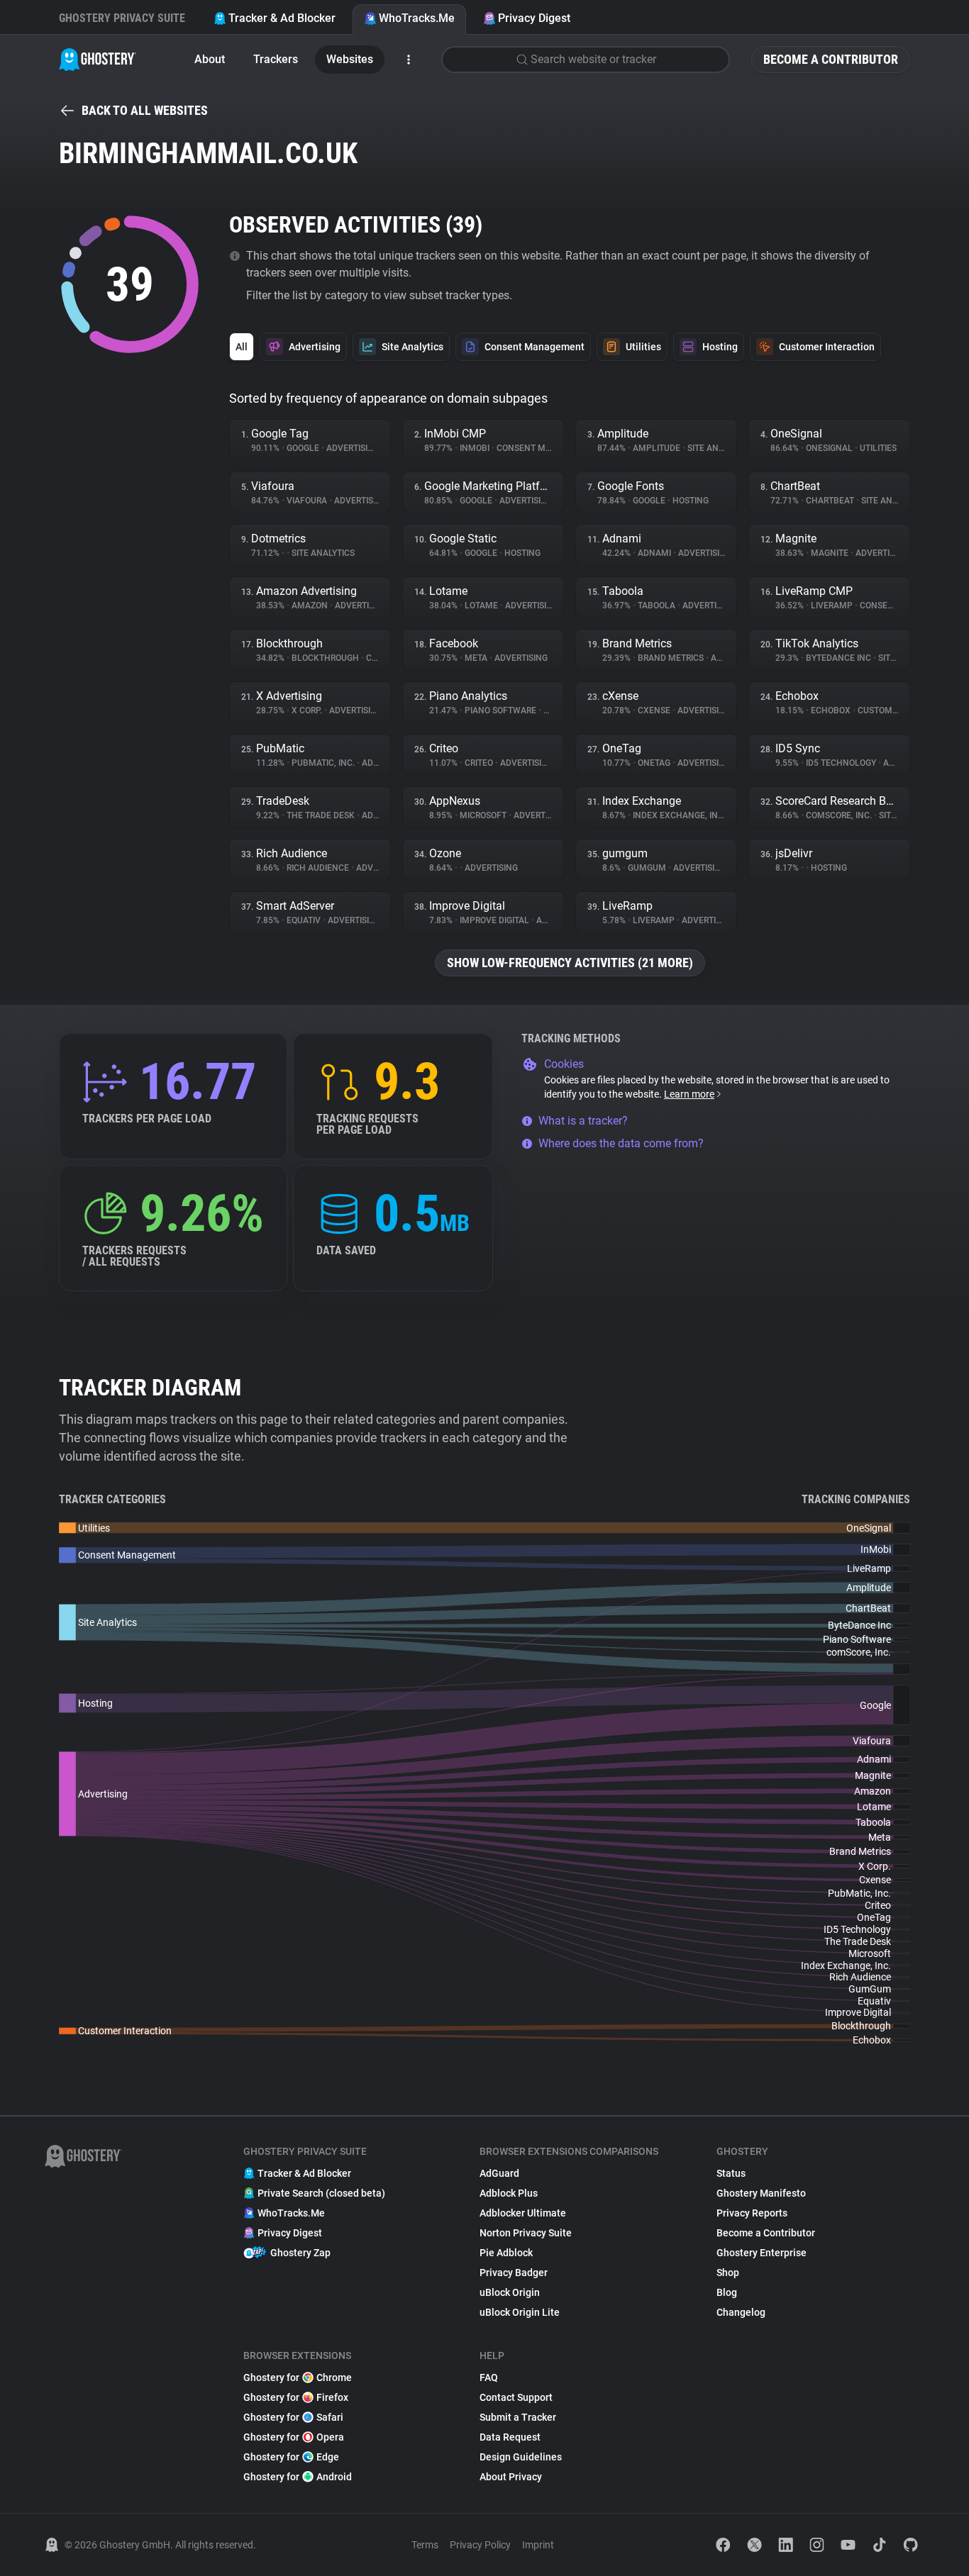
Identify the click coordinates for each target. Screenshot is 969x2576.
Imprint (538, 2545)
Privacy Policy (480, 2545)
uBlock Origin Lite (520, 2312)
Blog (727, 2292)
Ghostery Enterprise (762, 2253)
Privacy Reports (752, 2213)
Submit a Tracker (518, 2417)
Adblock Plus (509, 2193)
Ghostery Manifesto (761, 2193)
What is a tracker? (583, 1121)
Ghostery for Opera (294, 2437)
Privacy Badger (514, 2273)
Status (731, 2173)
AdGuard (499, 2173)
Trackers (276, 59)
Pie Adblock (506, 2253)
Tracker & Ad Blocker (282, 18)
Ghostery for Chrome (298, 2377)
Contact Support (516, 2397)
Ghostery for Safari (293, 2417)
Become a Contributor (831, 59)
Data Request (510, 2437)
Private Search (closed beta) (321, 2193)
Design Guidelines (521, 2457)
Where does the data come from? (621, 1143)
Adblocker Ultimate (523, 2213)
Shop (728, 2273)
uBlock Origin (510, 2292)
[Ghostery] (98, 60)
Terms (425, 2545)
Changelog (741, 2312)
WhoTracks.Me (417, 18)
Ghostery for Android (298, 2477)
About (210, 59)
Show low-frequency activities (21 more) (570, 963)
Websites (350, 59)
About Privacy (511, 2477)
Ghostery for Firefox (296, 2397)
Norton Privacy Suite (526, 2233)
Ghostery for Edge (291, 2457)
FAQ (489, 2377)
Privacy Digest (534, 18)
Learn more (689, 1094)
